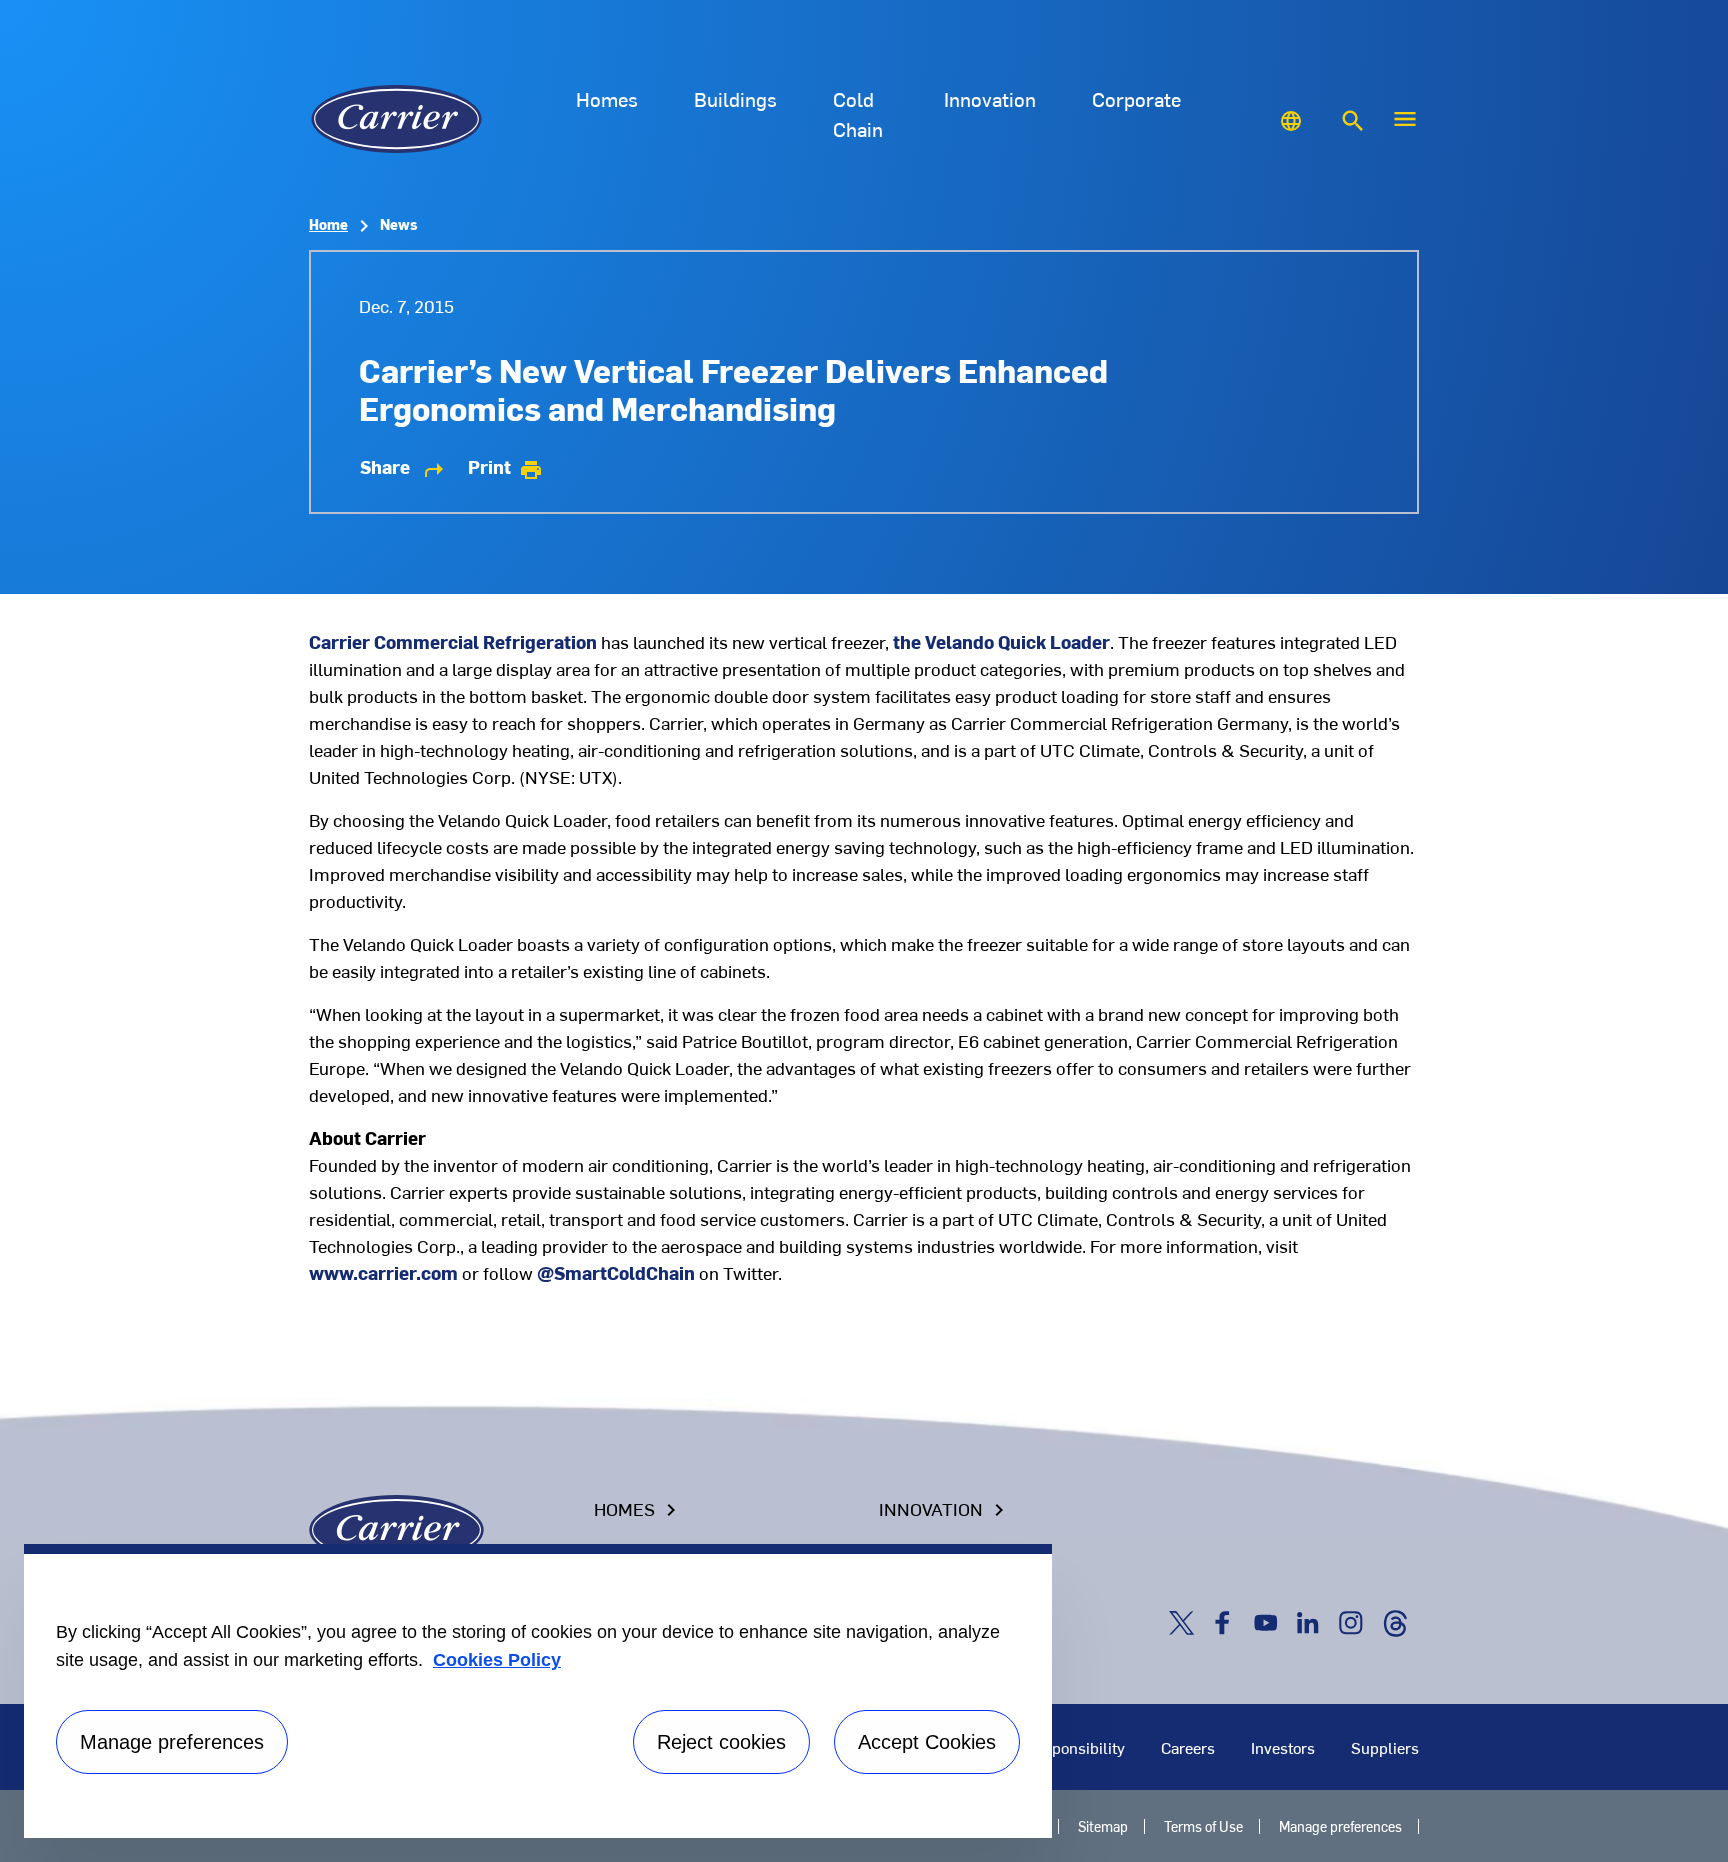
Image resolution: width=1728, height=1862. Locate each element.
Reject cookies (721, 1742)
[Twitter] (1185, 1620)
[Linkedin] (1312, 1620)
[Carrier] (396, 1526)
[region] (538, 1691)
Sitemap (1103, 1826)
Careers (1188, 1747)
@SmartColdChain (616, 1272)
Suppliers (1385, 1747)
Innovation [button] (990, 98)
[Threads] (1395, 1620)
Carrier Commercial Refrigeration (453, 641)
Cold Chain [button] (858, 113)
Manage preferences (1340, 1826)
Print (505, 467)
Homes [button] (607, 98)
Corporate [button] (1136, 98)
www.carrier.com (383, 1272)
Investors (1283, 1747)
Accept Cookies (927, 1742)
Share (403, 467)
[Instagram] (1355, 1620)
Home (328, 224)
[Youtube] (1270, 1620)
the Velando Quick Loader (1001, 641)
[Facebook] (1227, 1620)
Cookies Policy (497, 1660)
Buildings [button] (735, 98)
